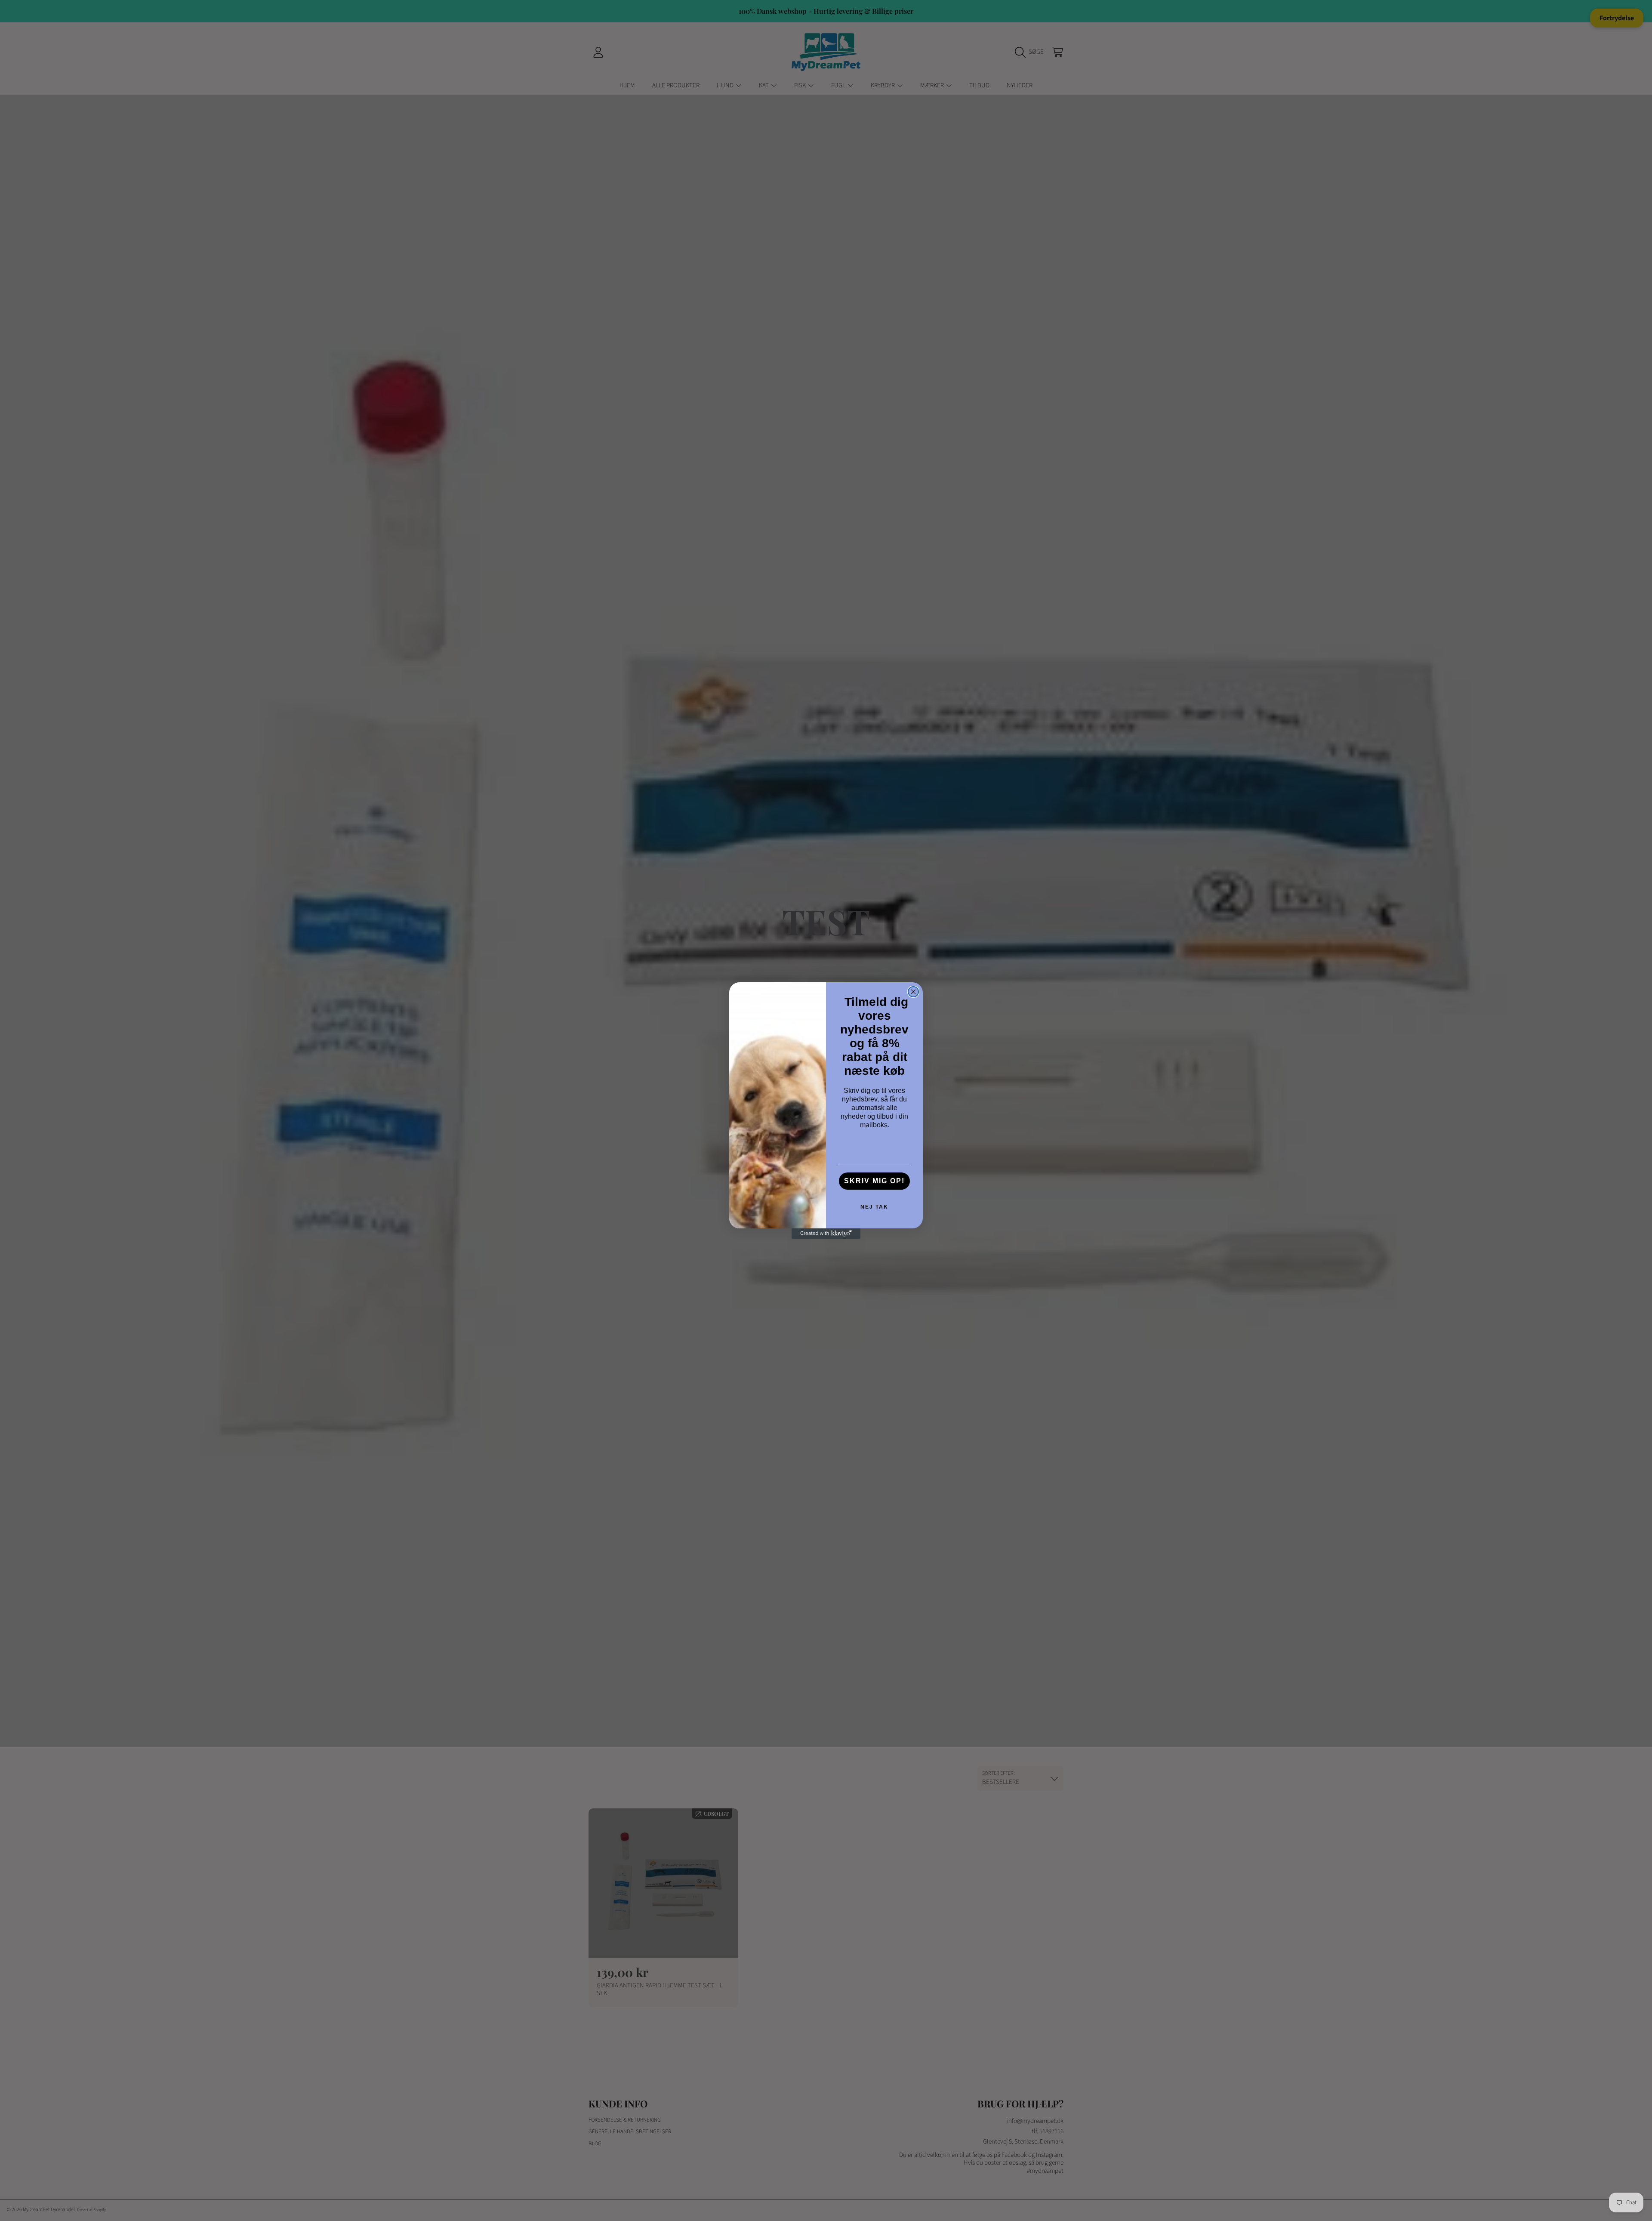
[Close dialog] (913, 992)
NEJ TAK (874, 1207)
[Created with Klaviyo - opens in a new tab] (826, 1234)
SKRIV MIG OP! (874, 1181)
